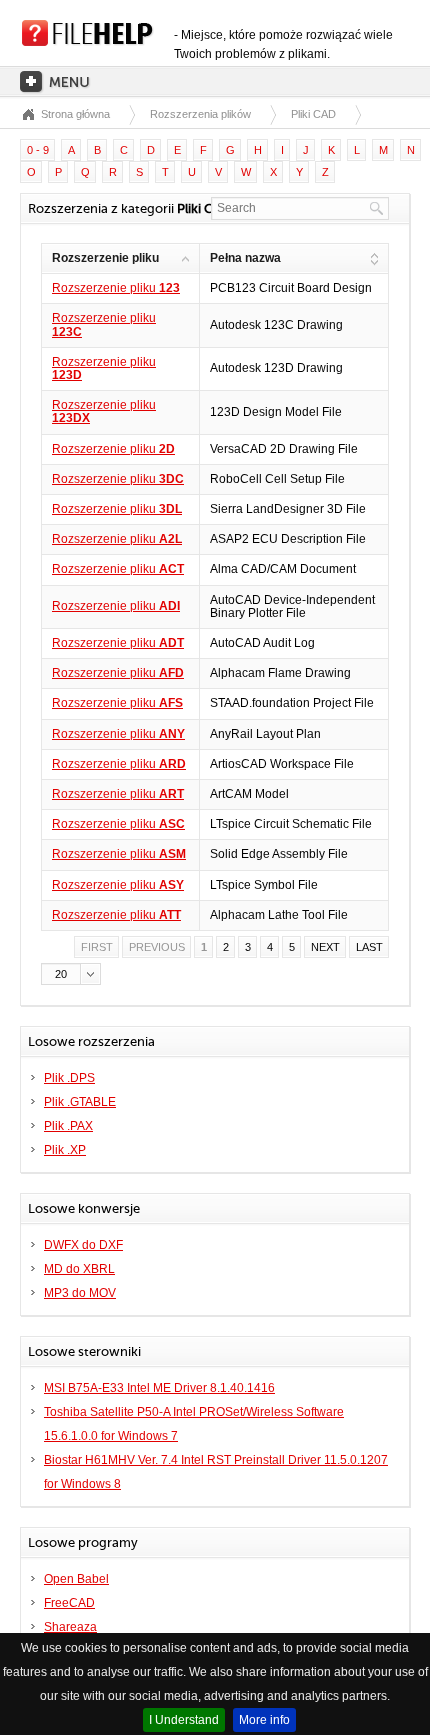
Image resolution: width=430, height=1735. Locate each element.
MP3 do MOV (80, 1293)
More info (264, 1720)
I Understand (184, 1720)
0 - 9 (38, 150)
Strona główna (75, 114)
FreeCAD (69, 1603)
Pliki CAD (313, 114)
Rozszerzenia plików (200, 114)
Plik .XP (65, 1150)
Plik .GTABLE (80, 1102)
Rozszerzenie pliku (116, 288)
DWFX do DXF (83, 1245)
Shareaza (70, 1627)
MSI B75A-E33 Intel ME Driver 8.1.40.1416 (159, 1388)
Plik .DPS (69, 1078)
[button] (71, 974)
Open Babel (76, 1579)
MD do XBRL (79, 1269)
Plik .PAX (68, 1126)
